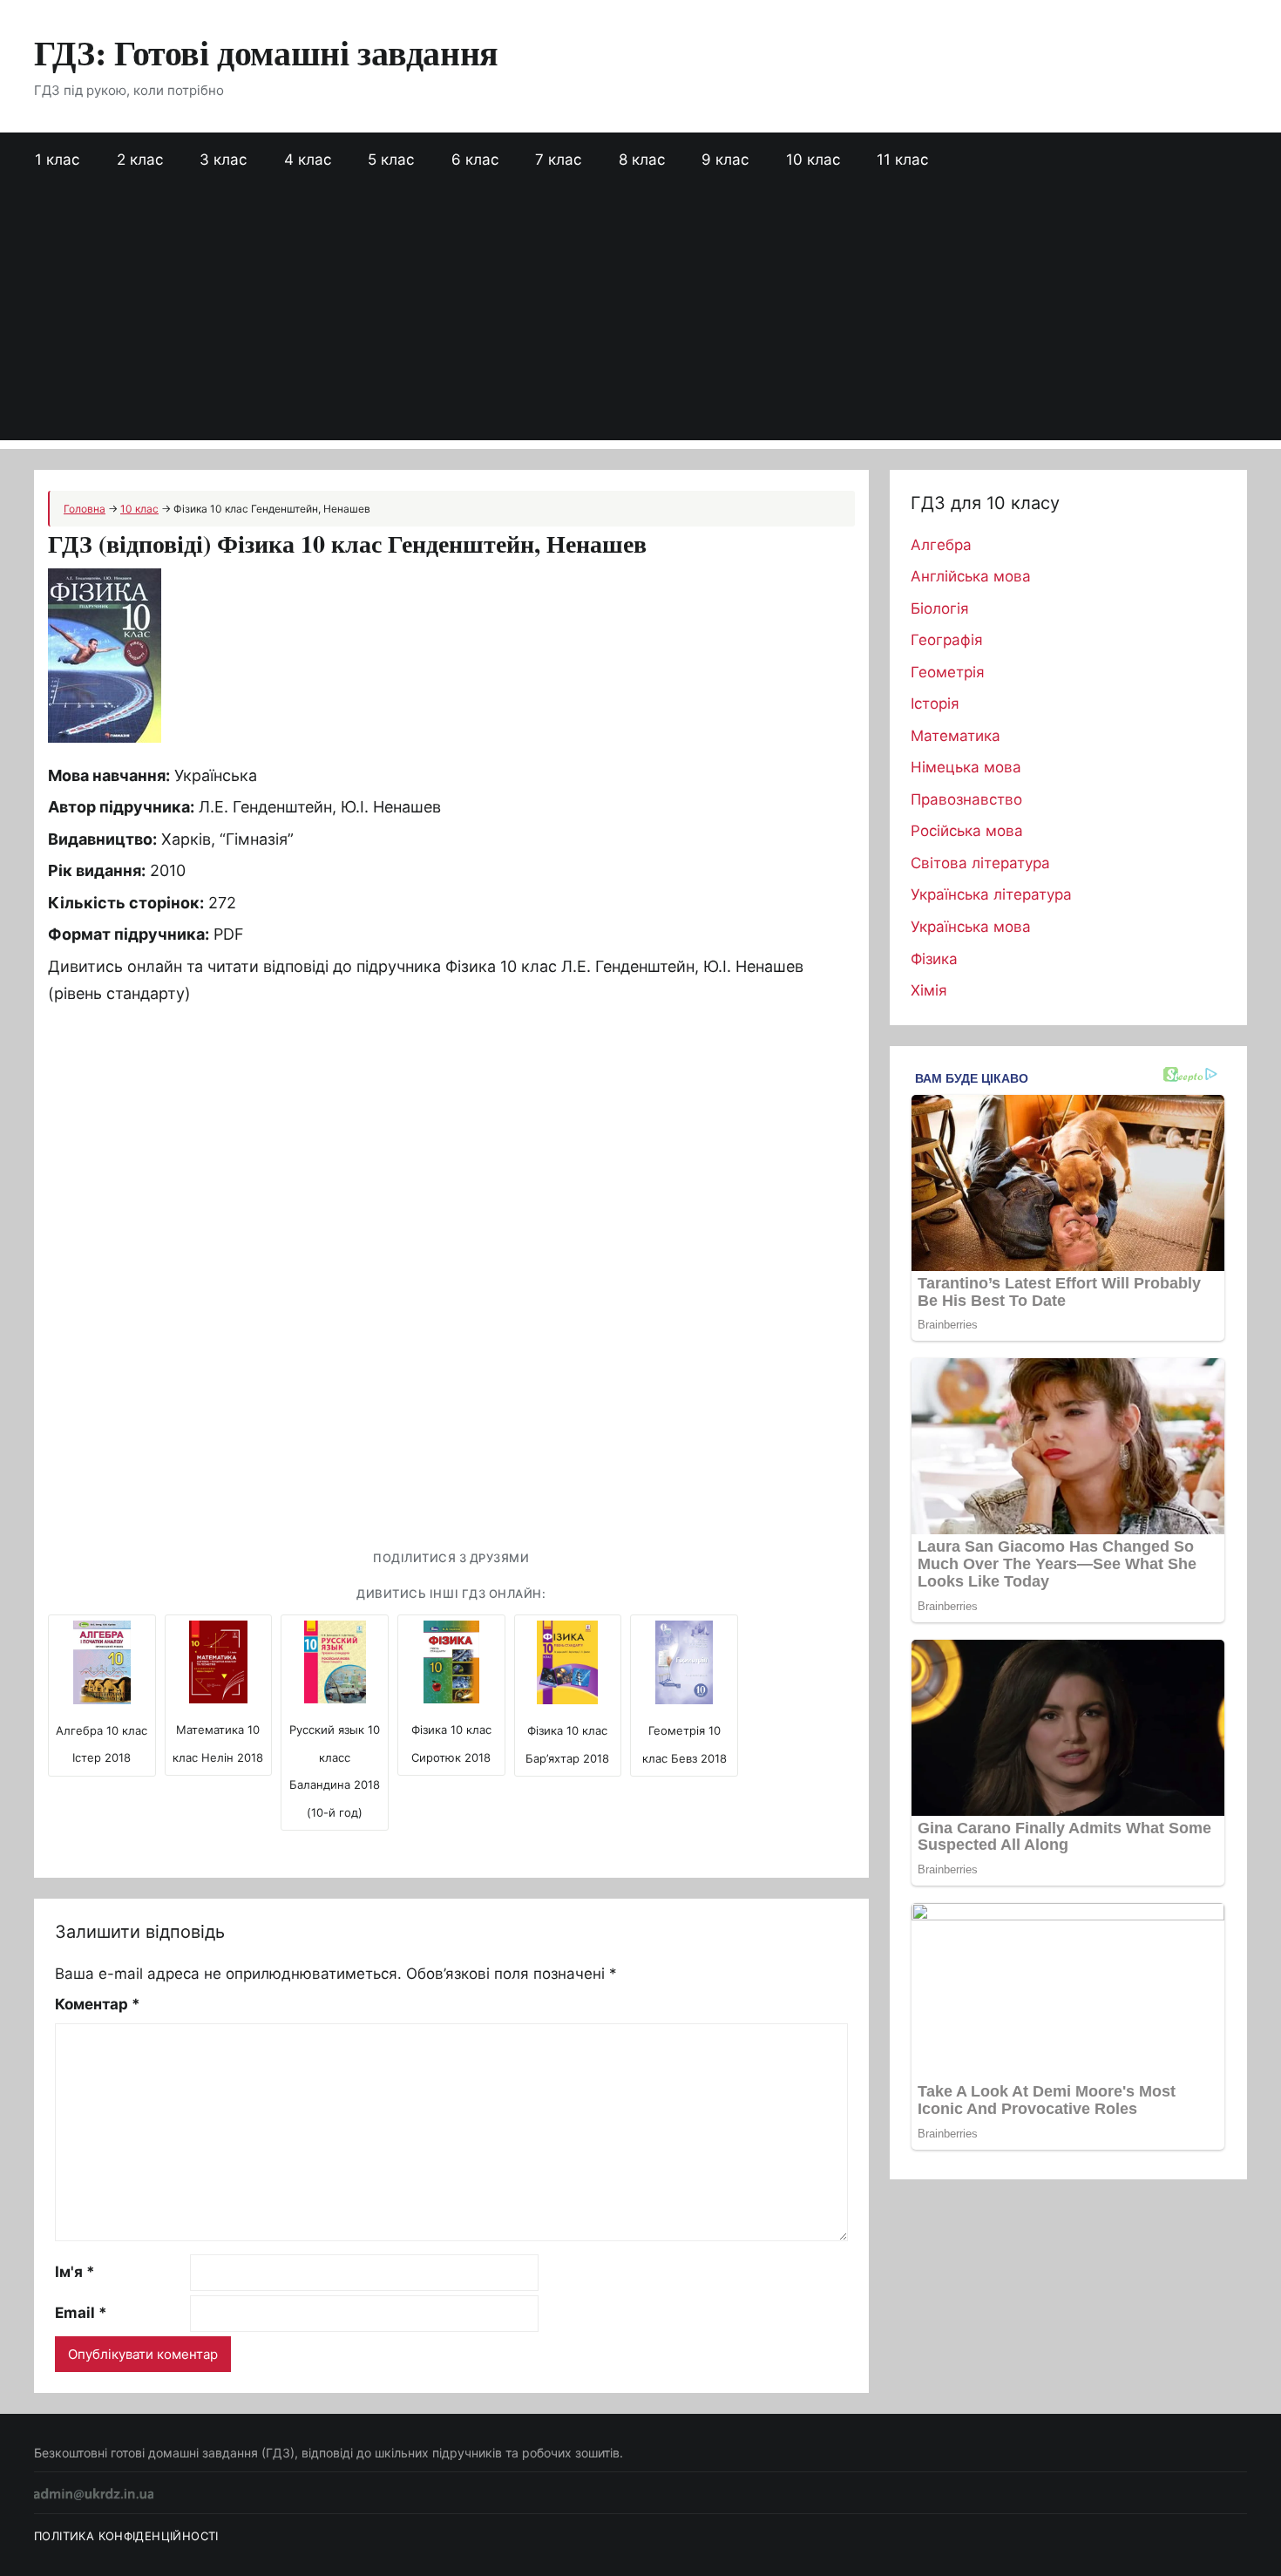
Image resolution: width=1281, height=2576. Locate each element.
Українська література (991, 894)
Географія (947, 640)
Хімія (929, 990)
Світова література (980, 863)
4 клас (308, 160)
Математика (956, 736)
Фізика (934, 959)
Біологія (940, 608)
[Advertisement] (640, 318)
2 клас (140, 160)
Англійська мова (971, 576)
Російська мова (967, 831)
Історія (935, 703)
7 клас (558, 160)
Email (81, 2313)
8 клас (642, 160)
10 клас (813, 160)
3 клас (223, 160)
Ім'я (75, 2272)
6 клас (475, 160)
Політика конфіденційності (126, 2536)
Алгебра (941, 545)
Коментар (98, 2004)
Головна (85, 509)
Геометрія (948, 672)
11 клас (902, 160)
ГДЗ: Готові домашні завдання (266, 52)
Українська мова (971, 927)
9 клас (725, 160)
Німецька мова (966, 767)
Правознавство (966, 799)
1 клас (57, 160)
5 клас (391, 160)
